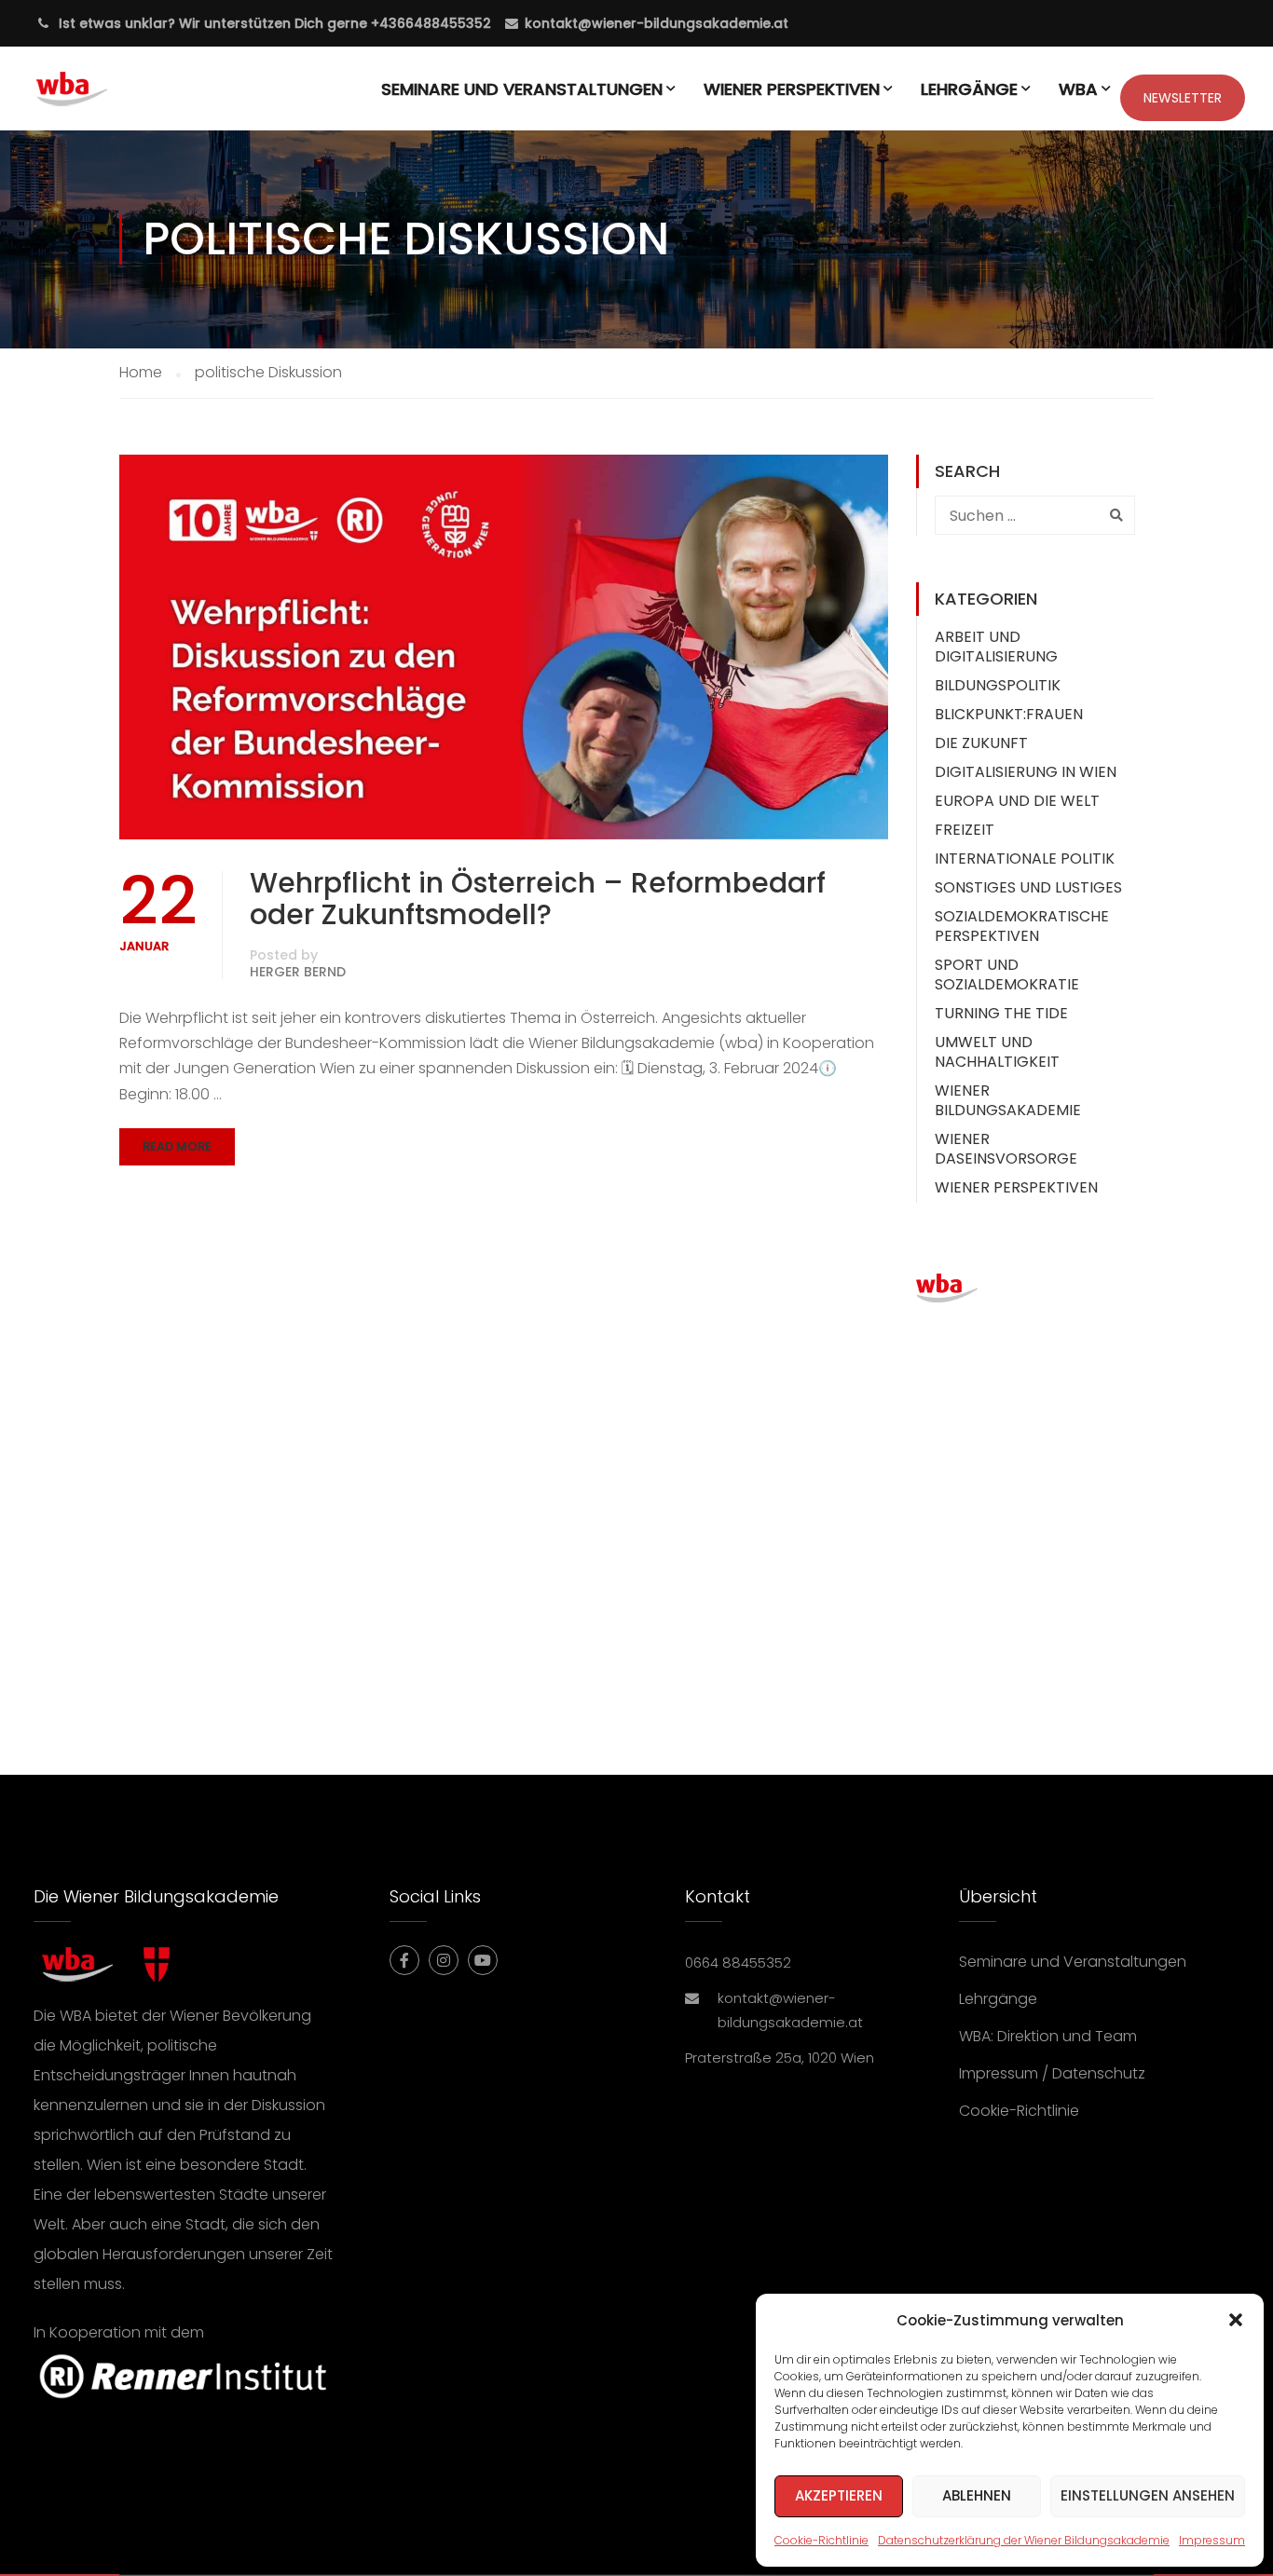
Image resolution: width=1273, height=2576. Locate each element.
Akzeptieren (839, 2495)
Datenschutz (1099, 2073)
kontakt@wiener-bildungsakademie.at (657, 23)
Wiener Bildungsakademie (1008, 1100)
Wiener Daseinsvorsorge (1006, 1149)
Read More (177, 1146)
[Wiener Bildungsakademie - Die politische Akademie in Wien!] (99, 98)
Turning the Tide (1001, 1013)
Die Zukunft (981, 743)
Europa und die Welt (1017, 801)
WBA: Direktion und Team (1048, 2036)
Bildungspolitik (998, 685)
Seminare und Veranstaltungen (522, 89)
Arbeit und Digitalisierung (996, 647)
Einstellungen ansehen (1148, 2495)
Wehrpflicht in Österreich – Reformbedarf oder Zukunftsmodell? (538, 899)
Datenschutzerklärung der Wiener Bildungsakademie (1024, 2540)
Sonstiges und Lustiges (1028, 887)
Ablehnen (977, 2495)
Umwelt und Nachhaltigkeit (997, 1052)
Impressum (1212, 2540)
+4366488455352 (429, 23)
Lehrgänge (969, 89)
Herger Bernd (298, 972)
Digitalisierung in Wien (1026, 772)
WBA (1078, 89)
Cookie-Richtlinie (821, 2540)
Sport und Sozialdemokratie (1007, 975)
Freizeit (965, 830)
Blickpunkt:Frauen (1009, 714)
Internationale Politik (1025, 859)
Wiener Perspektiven (792, 89)
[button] (1236, 2320)
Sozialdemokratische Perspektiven (1022, 926)
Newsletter (1183, 98)
